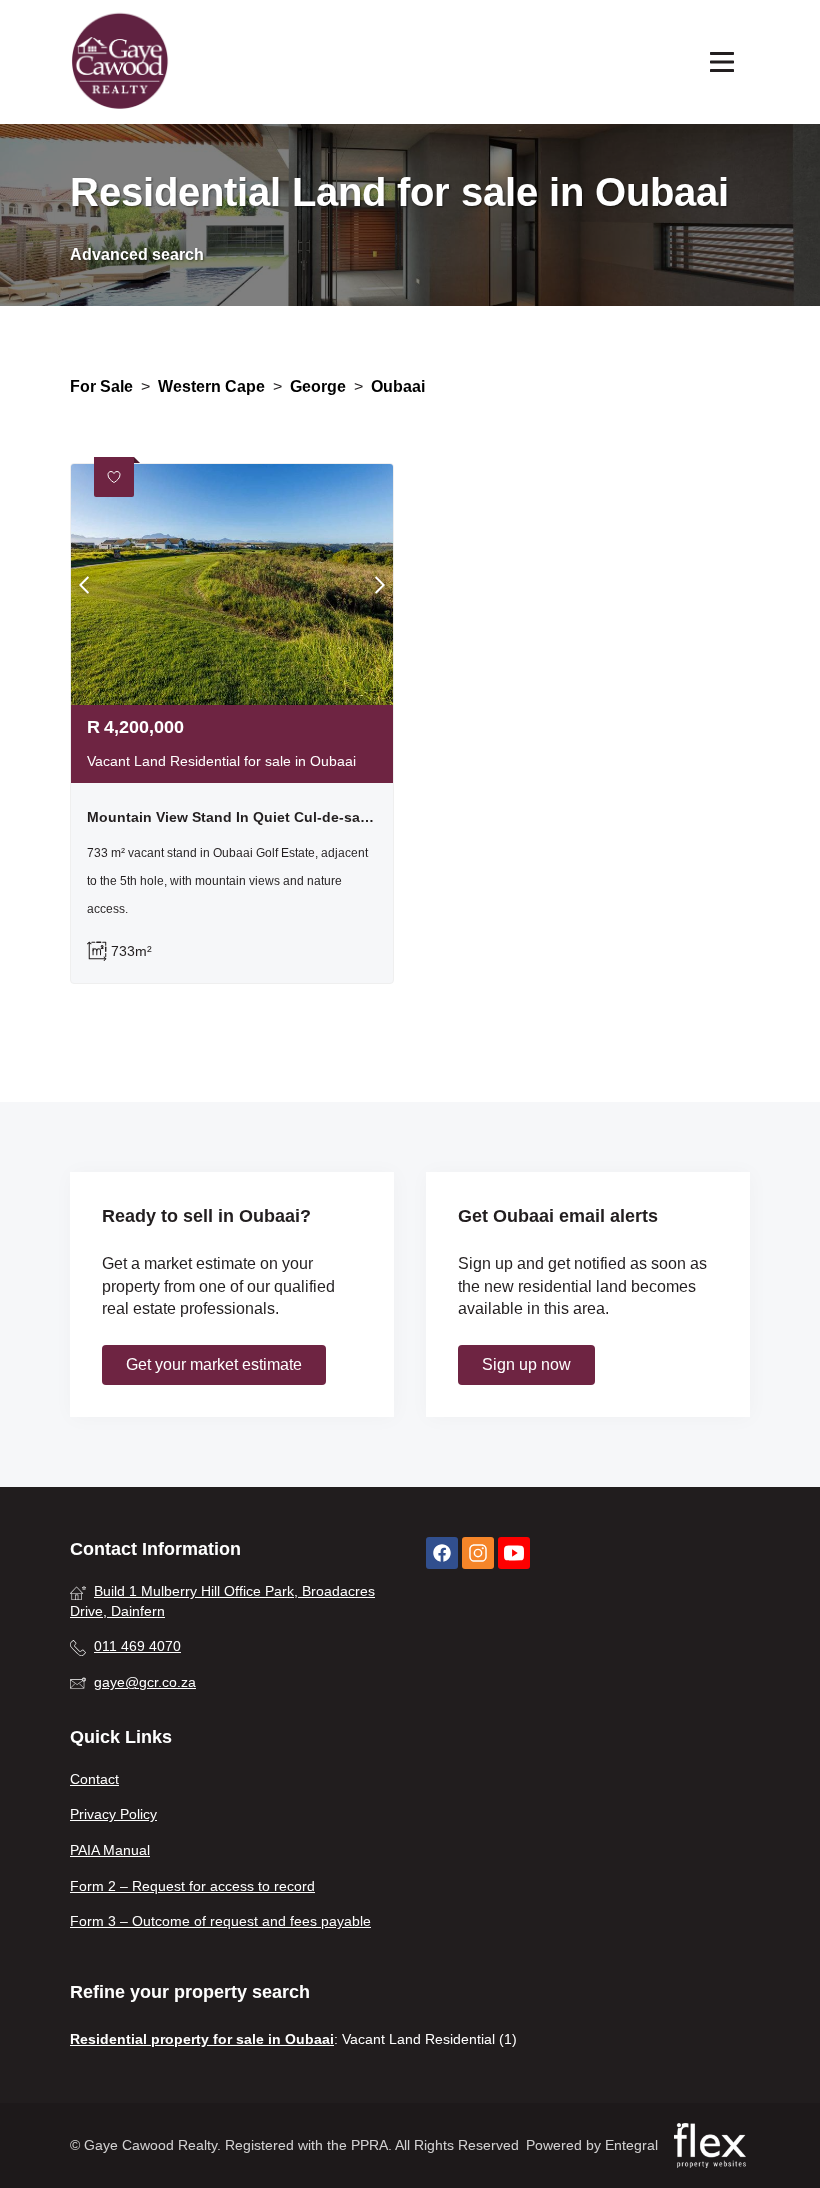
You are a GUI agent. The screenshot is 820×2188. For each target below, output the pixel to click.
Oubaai (398, 386)
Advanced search (137, 254)
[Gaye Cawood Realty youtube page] (514, 1553)
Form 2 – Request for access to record (192, 1886)
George (318, 386)
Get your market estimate (214, 1364)
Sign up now (526, 1364)
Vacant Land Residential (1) (429, 2039)
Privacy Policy (113, 1814)
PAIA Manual (110, 1850)
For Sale (101, 386)
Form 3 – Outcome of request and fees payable (220, 1921)
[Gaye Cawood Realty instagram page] (478, 1553)
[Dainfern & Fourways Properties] (120, 62)
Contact (94, 1779)
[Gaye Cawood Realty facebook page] (442, 1553)
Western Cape (211, 386)
